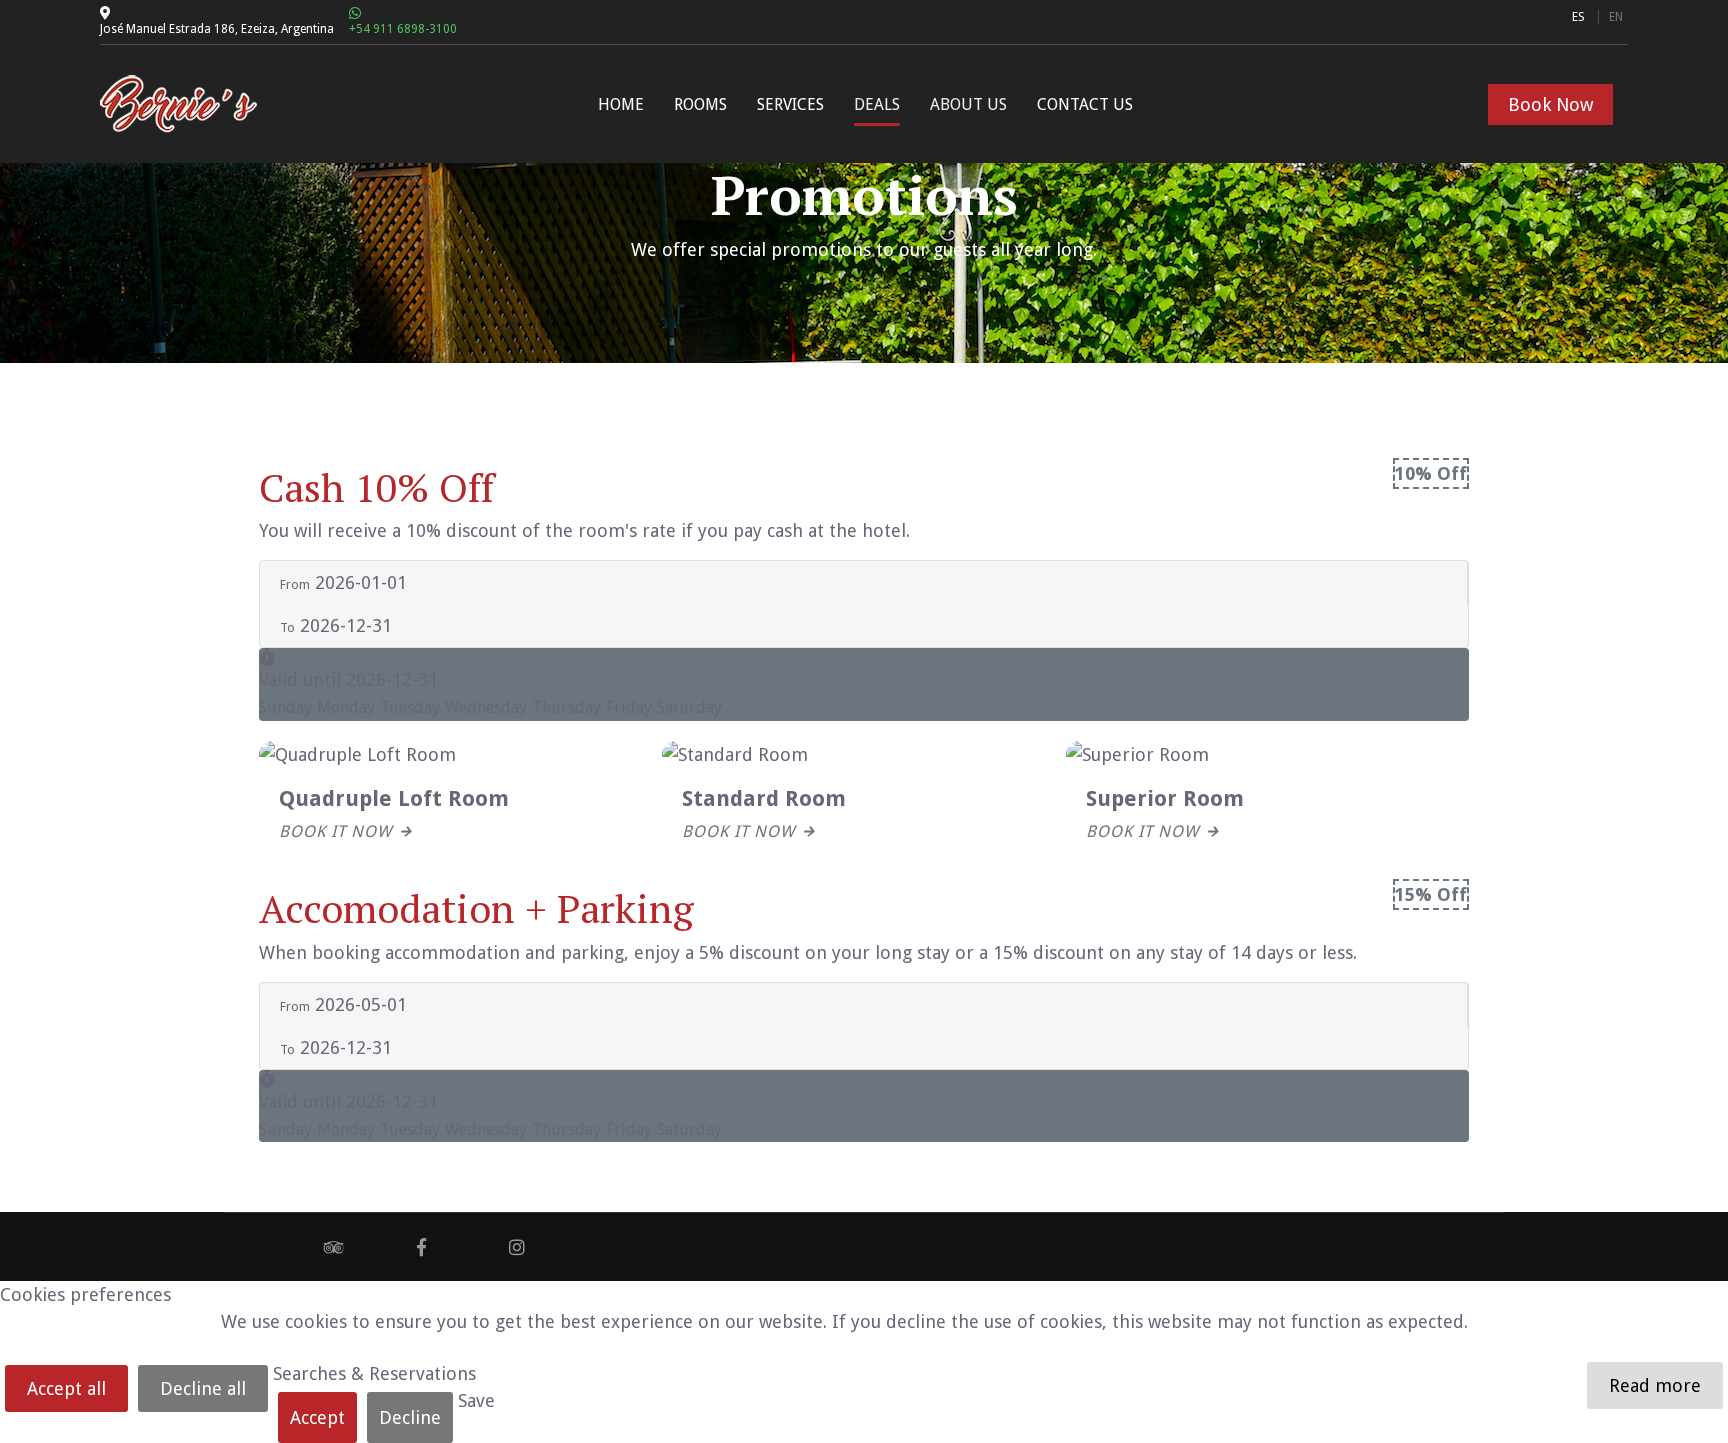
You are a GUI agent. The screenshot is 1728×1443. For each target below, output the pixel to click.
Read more (1655, 1385)
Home (621, 104)
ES (1580, 17)
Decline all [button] (203, 1388)
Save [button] (476, 1400)
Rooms (700, 104)
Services (790, 104)
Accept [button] (317, 1417)
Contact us (1085, 104)
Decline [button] (410, 1417)
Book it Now (335, 831)
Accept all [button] (66, 1388)
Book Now (1550, 104)
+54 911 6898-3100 (403, 29)
